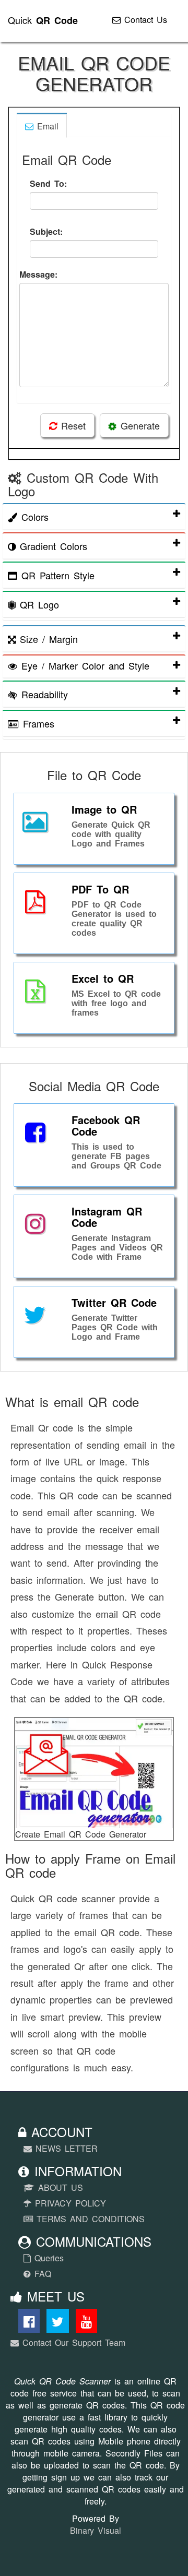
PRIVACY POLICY (69, 2203)
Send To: (48, 183)
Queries (47, 2258)
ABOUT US (59, 2187)
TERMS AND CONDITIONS (89, 2219)
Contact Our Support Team (72, 2342)
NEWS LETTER (65, 2148)
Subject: (46, 231)
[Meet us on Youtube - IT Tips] (86, 2323)
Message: (38, 274)
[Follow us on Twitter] (58, 2323)
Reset (71, 425)
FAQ (41, 2274)
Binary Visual (96, 2530)
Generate (138, 425)
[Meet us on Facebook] (29, 2323)
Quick (43, 20)
